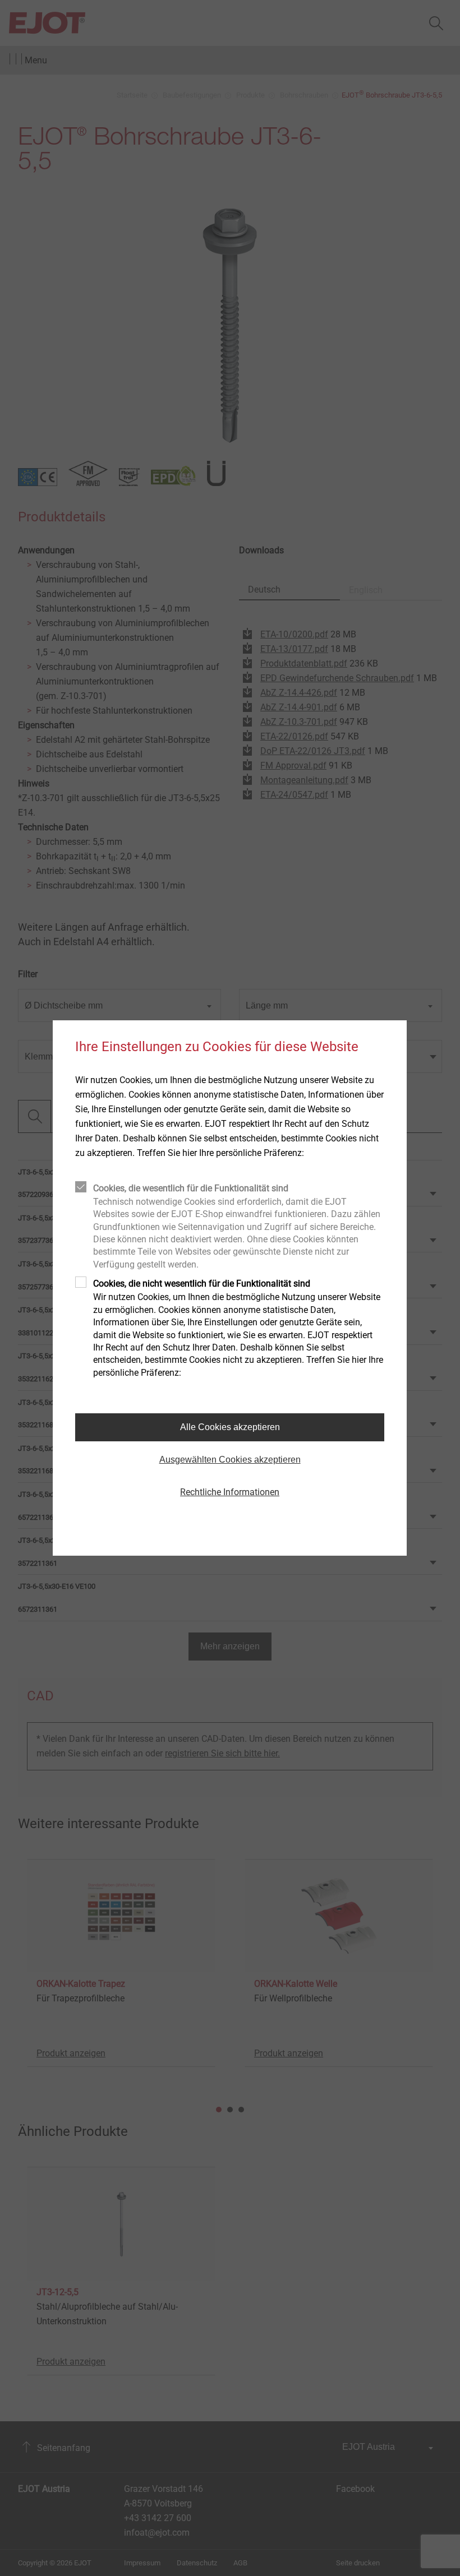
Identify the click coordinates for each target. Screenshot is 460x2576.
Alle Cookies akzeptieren (230, 1427)
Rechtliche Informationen (230, 1492)
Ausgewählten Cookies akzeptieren (230, 1460)
